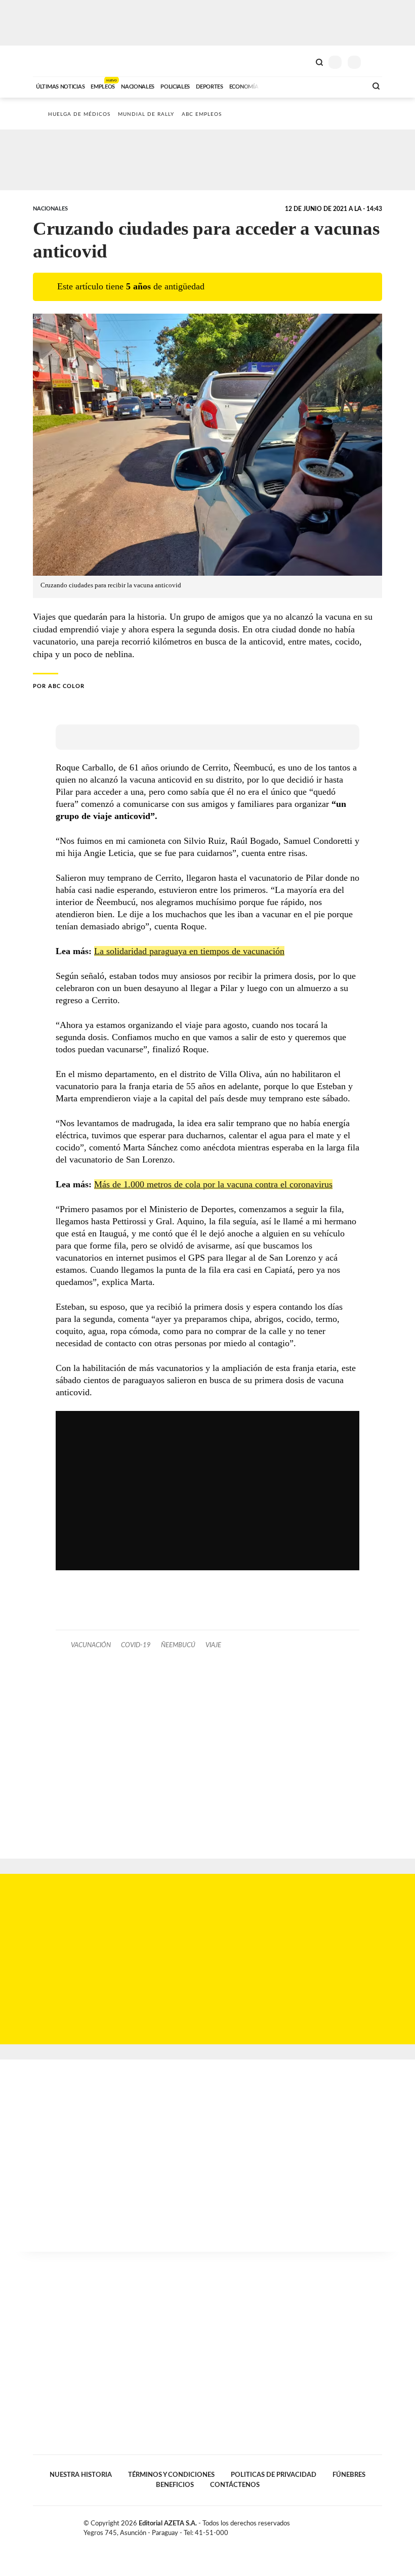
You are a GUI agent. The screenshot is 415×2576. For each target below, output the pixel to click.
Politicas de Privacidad (274, 2475)
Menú (376, 62)
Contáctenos (235, 2485)
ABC (52, 61)
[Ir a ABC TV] (277, 85)
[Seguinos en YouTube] (367, 2525)
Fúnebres (349, 2475)
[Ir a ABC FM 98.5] (346, 85)
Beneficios (175, 2485)
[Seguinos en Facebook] (346, 2525)
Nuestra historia (81, 2475)
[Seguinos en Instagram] (378, 2525)
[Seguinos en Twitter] (357, 2525)
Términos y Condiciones (171, 2475)
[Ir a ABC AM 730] (305, 85)
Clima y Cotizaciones (302, 61)
